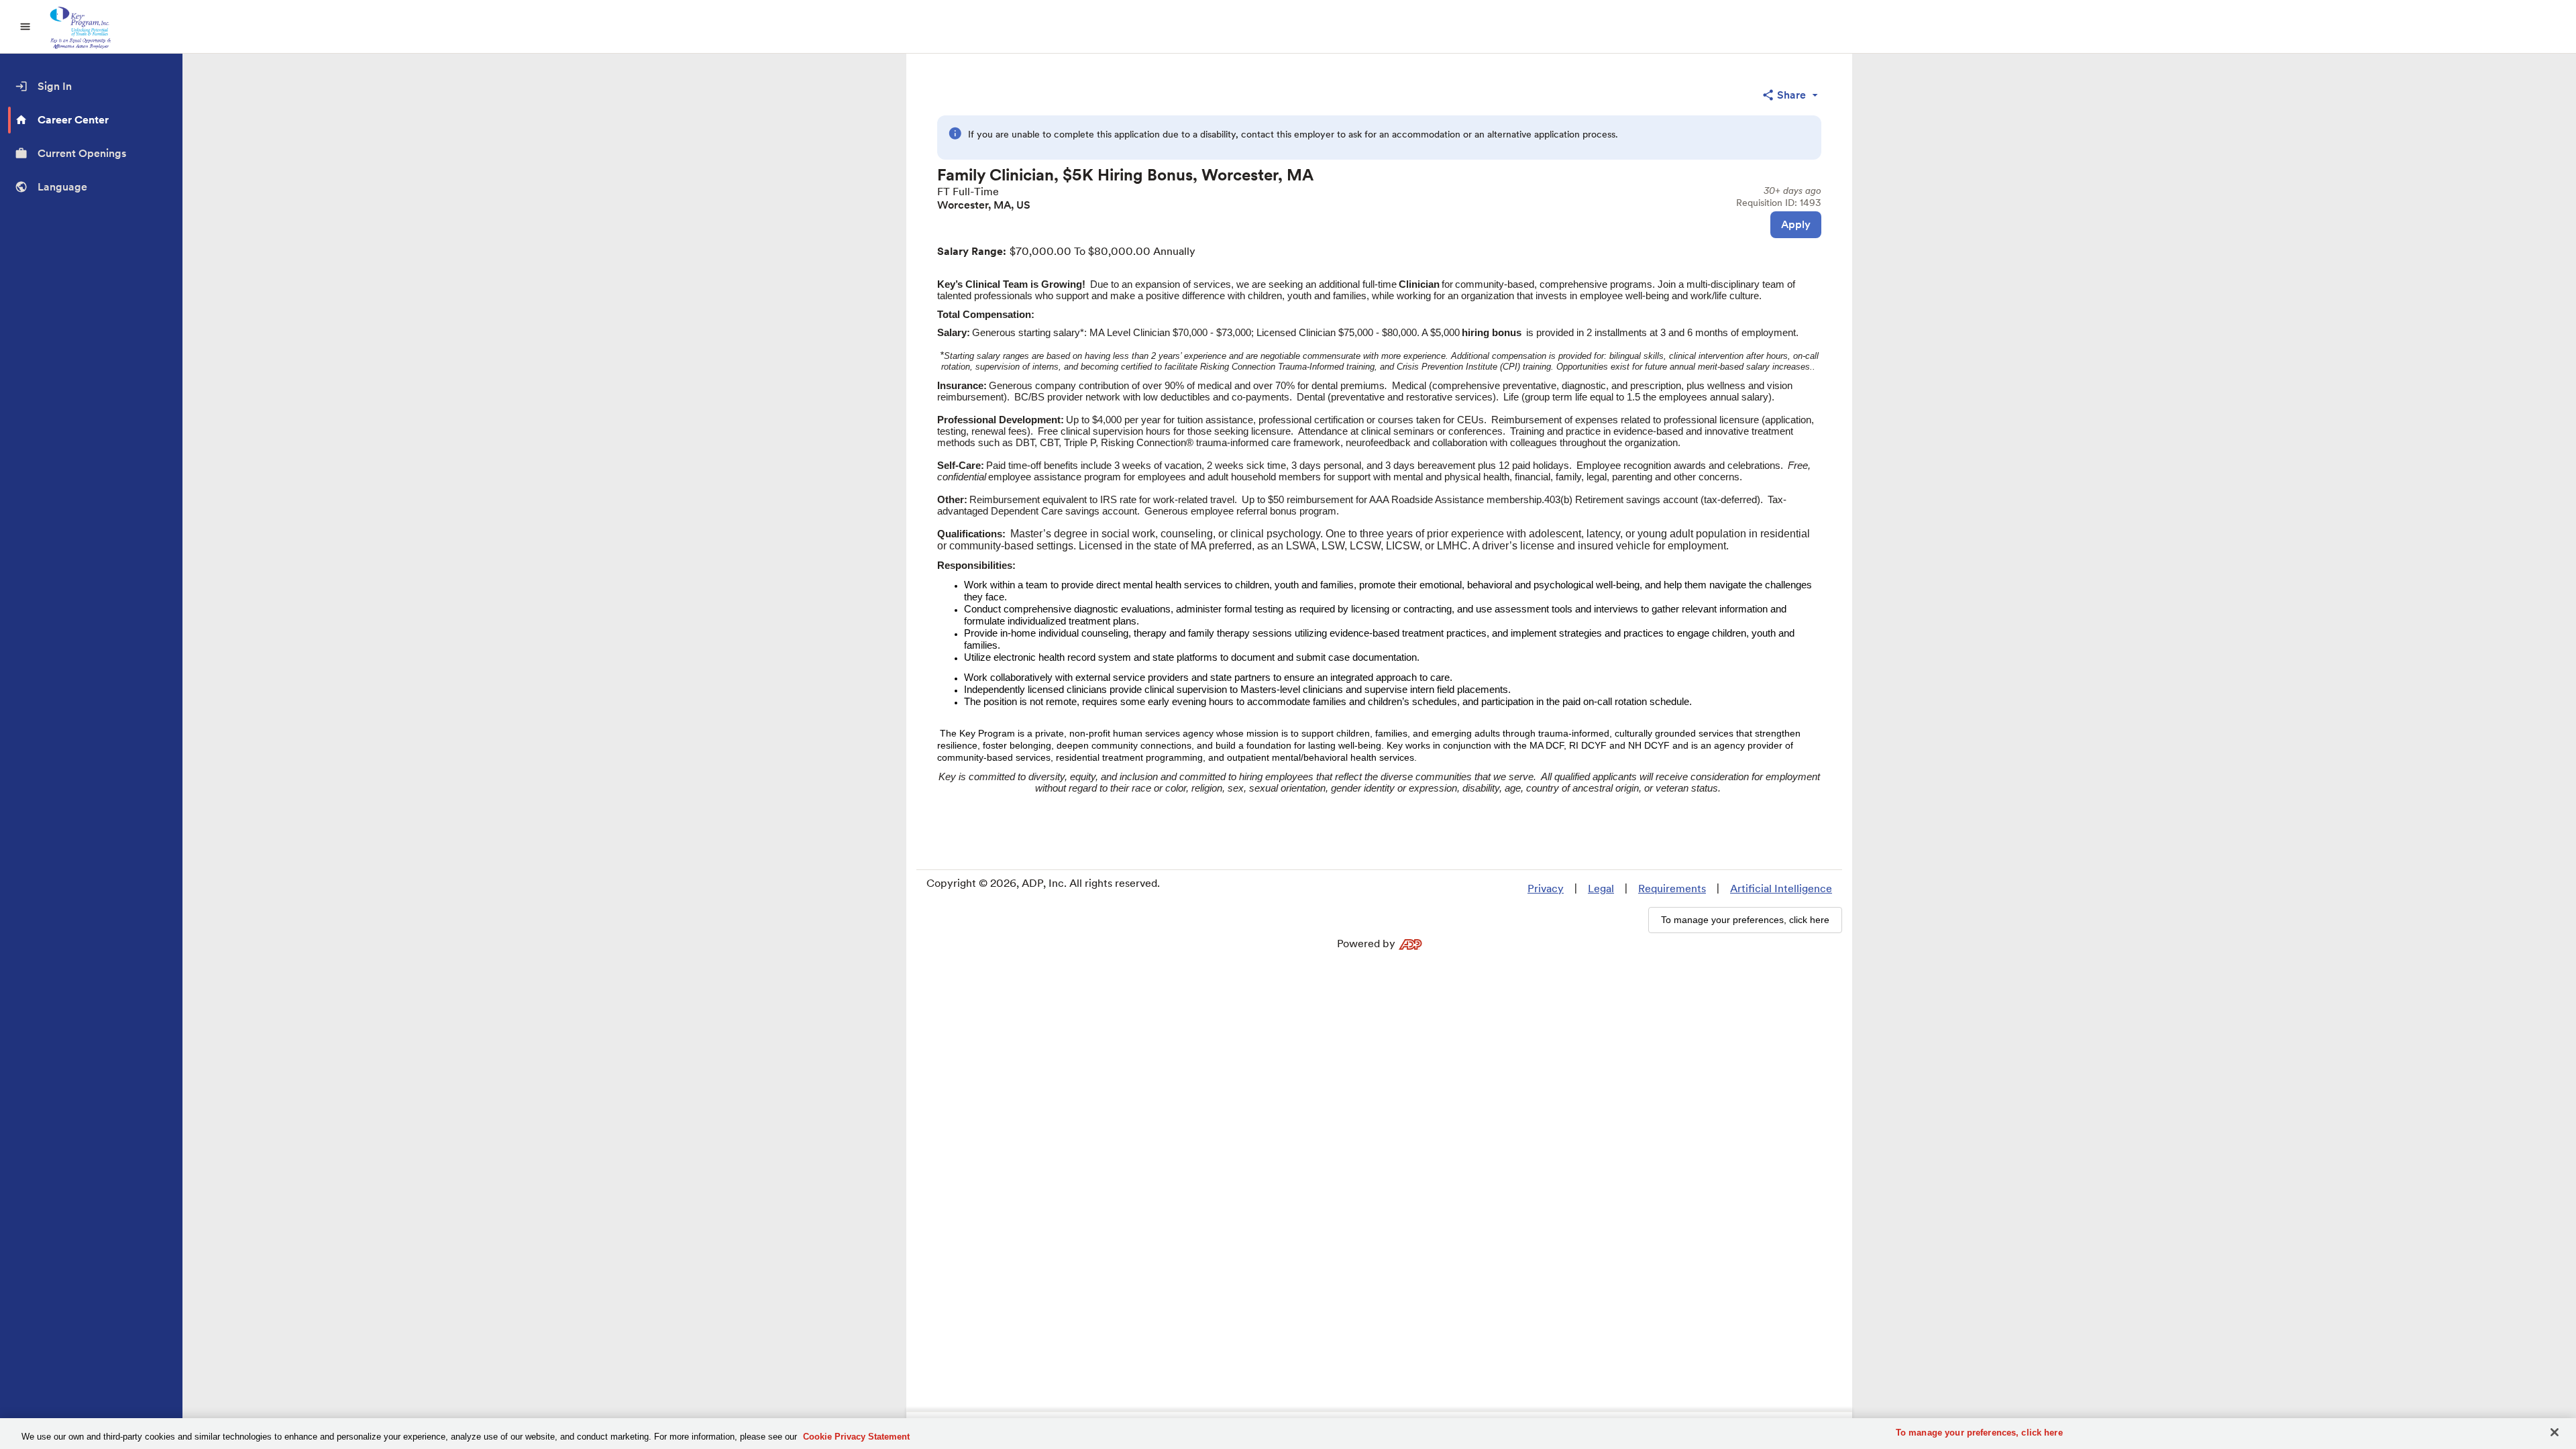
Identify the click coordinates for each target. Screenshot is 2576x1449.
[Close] (2555, 1432)
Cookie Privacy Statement (856, 1437)
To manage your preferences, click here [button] (1745, 920)
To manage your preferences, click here (1979, 1433)
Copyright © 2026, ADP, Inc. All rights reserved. (1043, 883)
